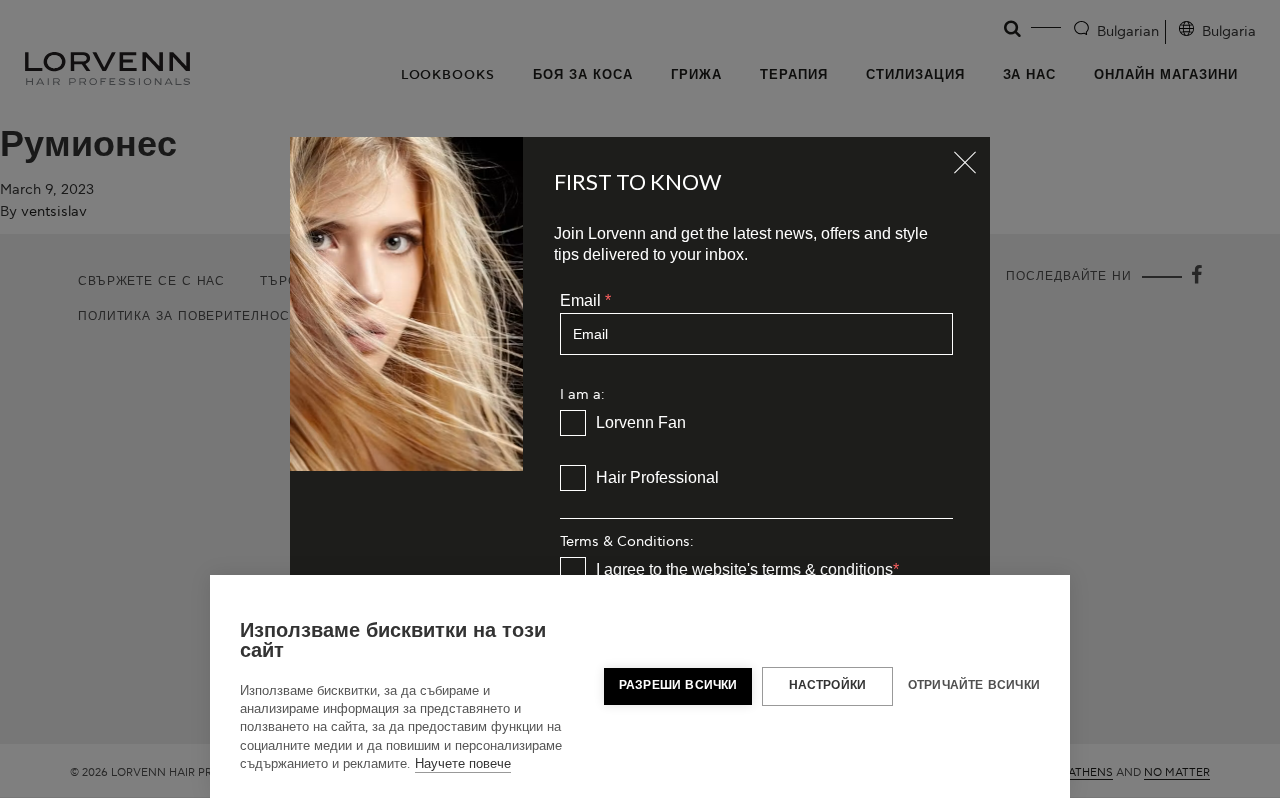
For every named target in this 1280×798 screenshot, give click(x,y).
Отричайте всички (974, 685)
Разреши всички (678, 685)
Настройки (828, 685)
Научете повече (463, 764)
